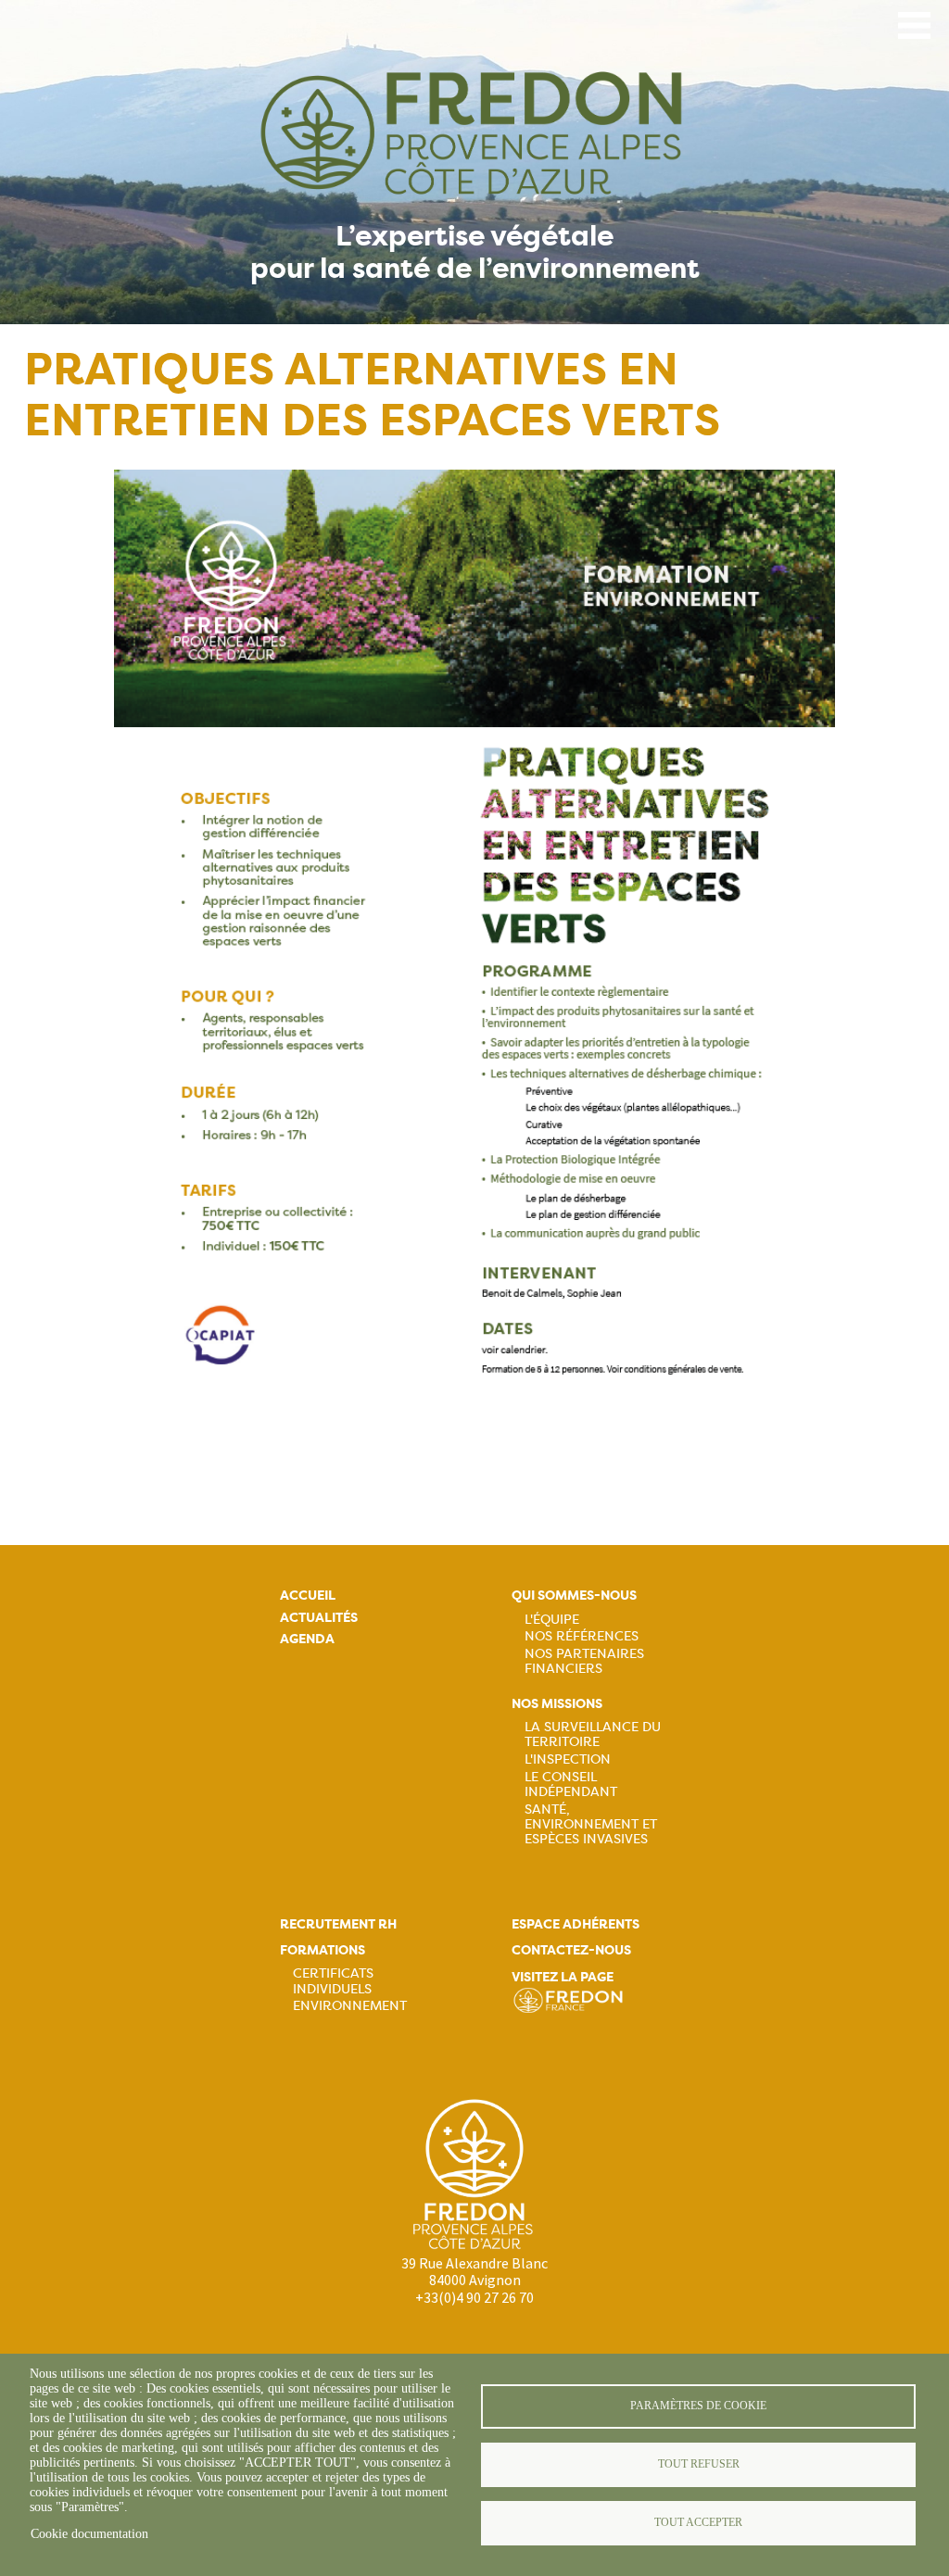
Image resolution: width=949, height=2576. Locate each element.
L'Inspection (568, 1759)
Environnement (350, 2005)
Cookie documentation (89, 2534)
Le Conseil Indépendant (571, 1784)
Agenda (307, 1639)
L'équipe (552, 1619)
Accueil (308, 1596)
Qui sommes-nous (574, 1596)
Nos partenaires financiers (584, 1661)
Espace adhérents (576, 1924)
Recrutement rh (338, 1924)
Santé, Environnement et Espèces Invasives (591, 1824)
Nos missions (557, 1704)
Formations (323, 1950)
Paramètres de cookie (698, 2406)
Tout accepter (698, 2522)
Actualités (319, 1618)
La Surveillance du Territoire (593, 1734)
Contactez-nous (571, 1950)
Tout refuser (699, 2464)
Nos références (582, 1636)
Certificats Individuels (333, 1980)
